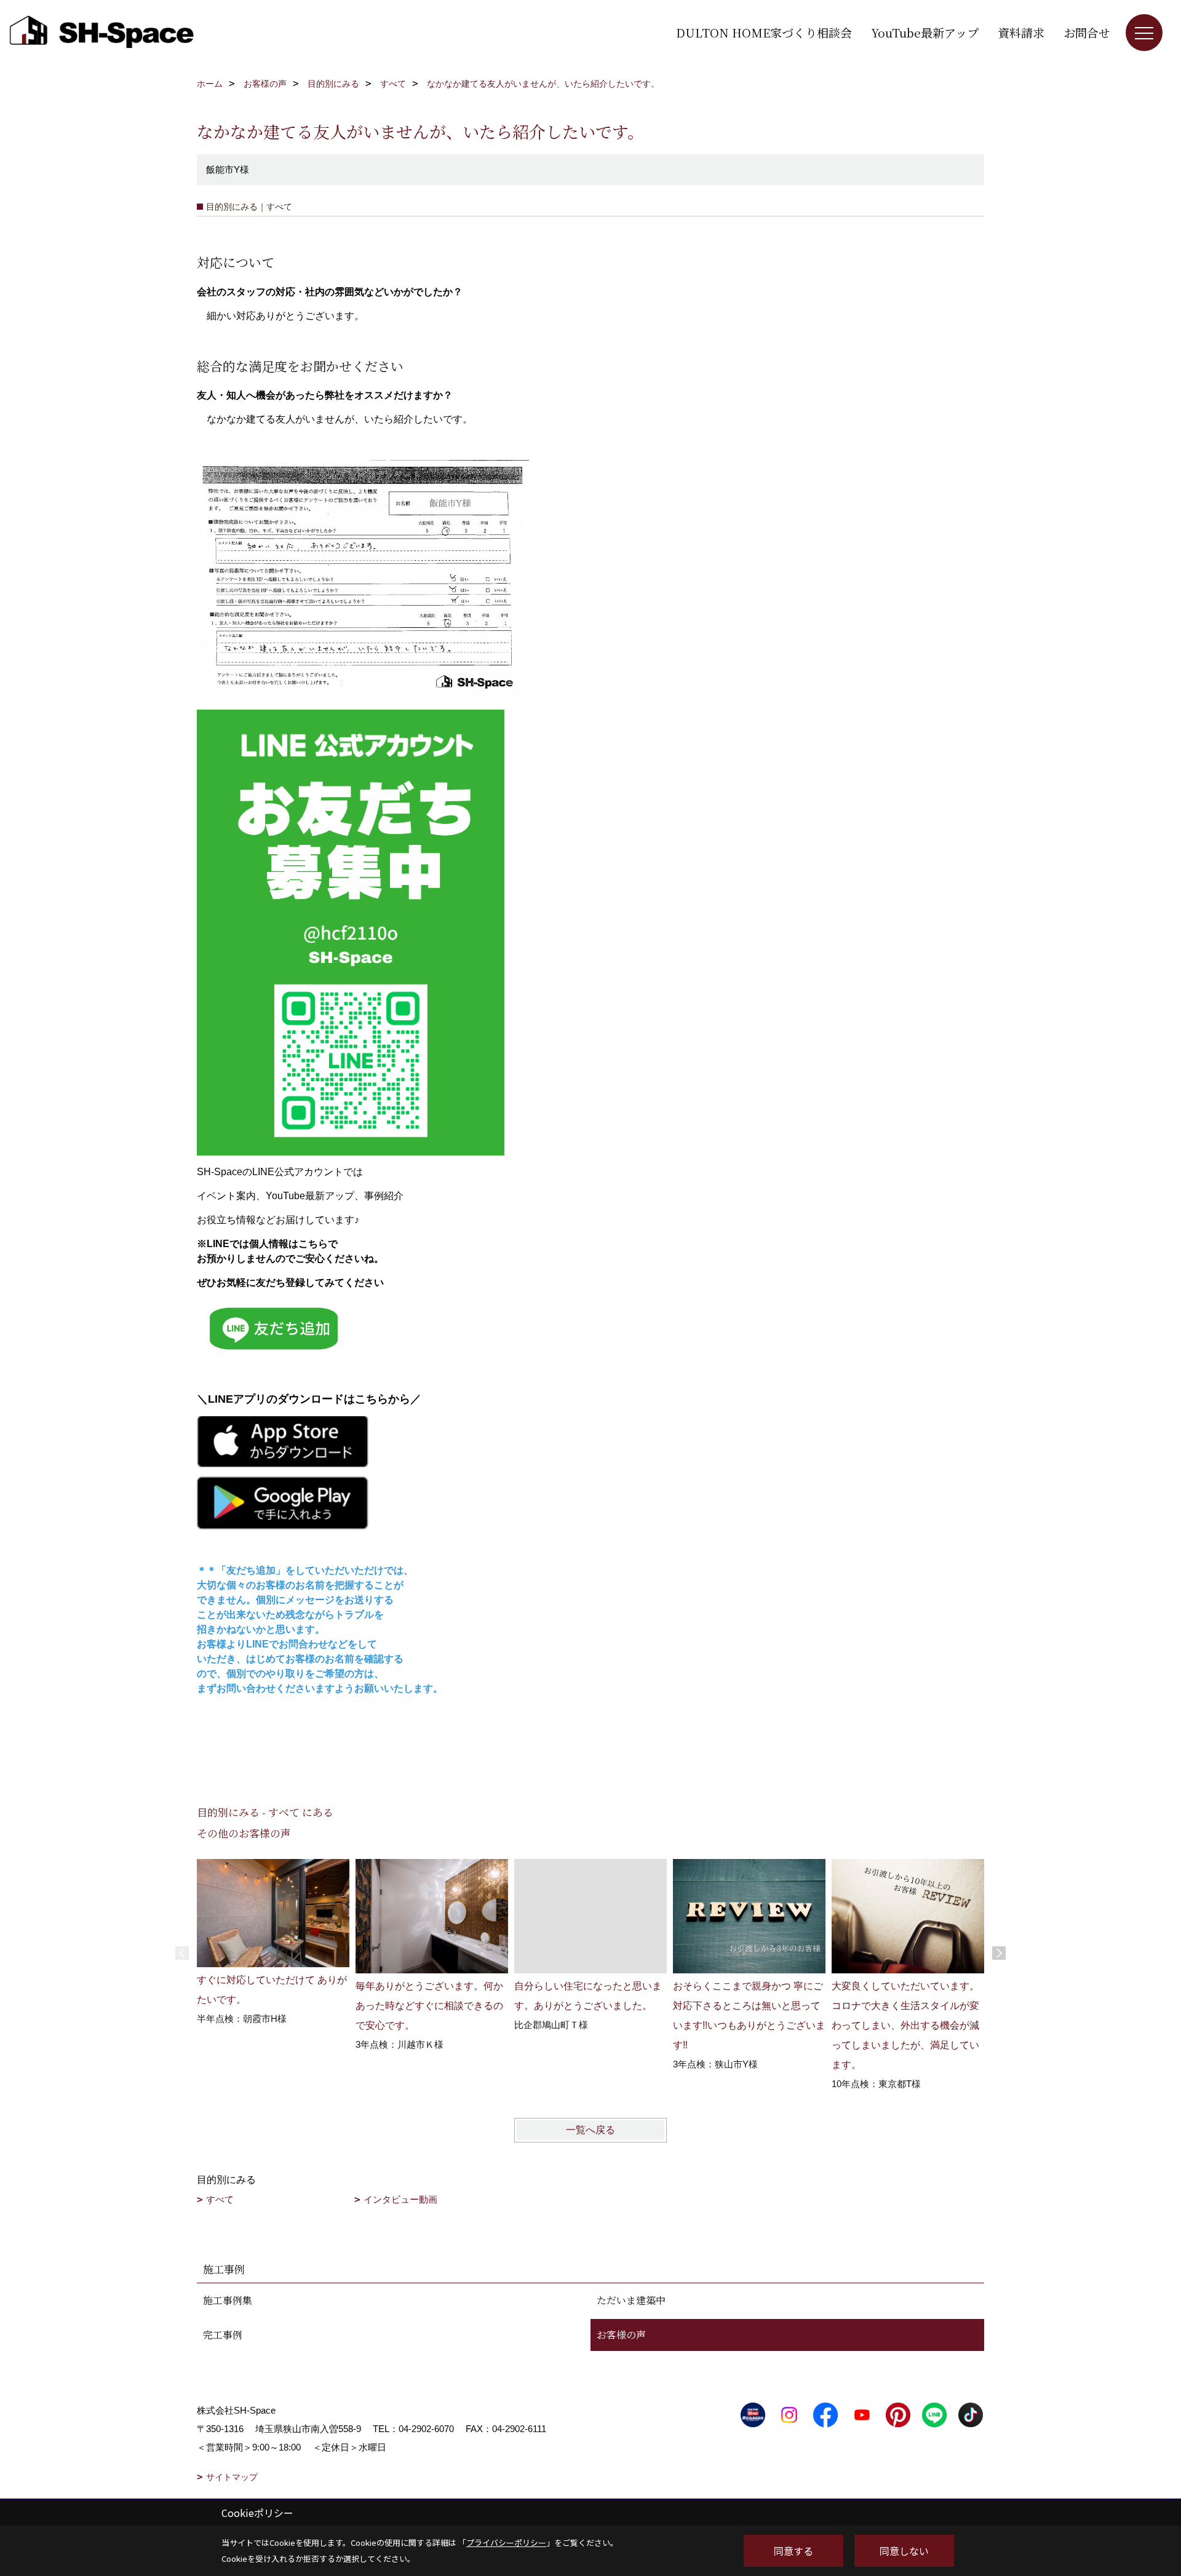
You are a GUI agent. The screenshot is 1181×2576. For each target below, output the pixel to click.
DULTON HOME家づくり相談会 (764, 32)
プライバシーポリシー (506, 2542)
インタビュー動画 (400, 2199)
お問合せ (1087, 32)
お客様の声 (621, 2335)
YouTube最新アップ (925, 32)
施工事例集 (228, 2300)
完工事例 (223, 2335)
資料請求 (1021, 32)
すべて (220, 2199)
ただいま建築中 (631, 2300)
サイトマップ (232, 2477)
